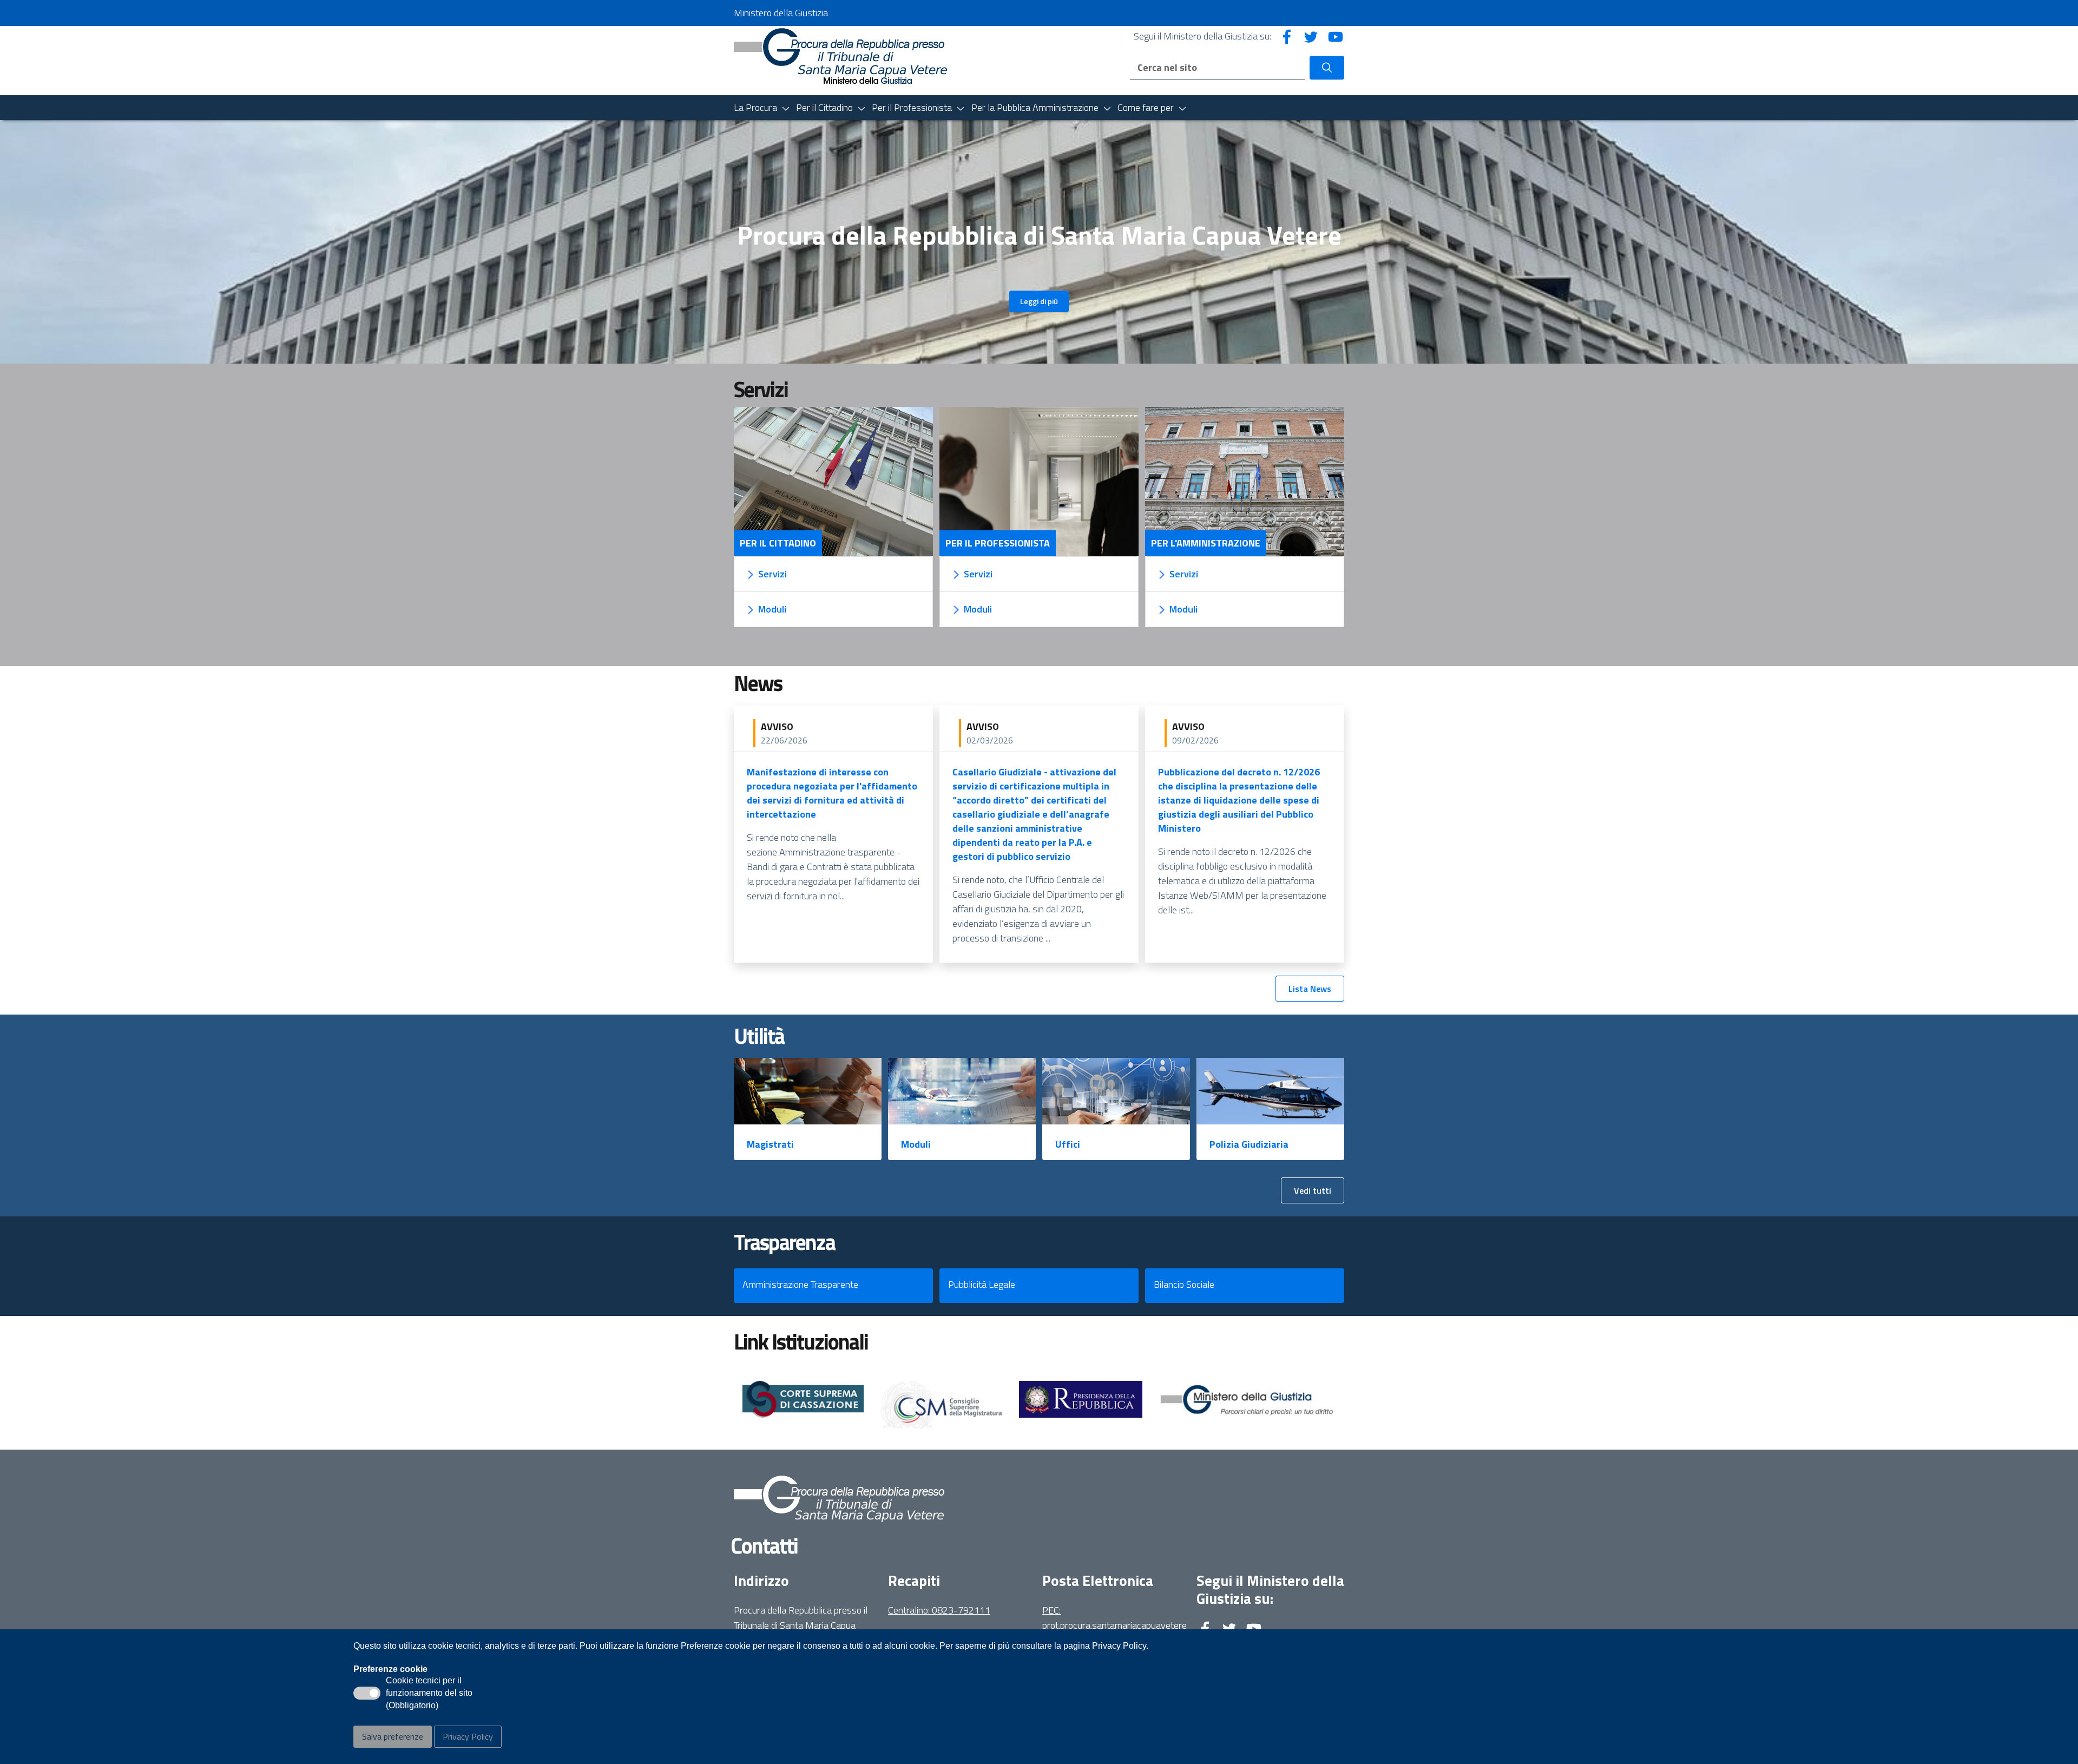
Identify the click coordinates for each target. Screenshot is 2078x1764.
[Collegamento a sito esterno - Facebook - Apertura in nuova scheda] (1287, 36)
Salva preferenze (393, 1736)
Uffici (1068, 1144)
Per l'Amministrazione (1206, 543)
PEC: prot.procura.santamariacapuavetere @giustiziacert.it (1114, 1625)
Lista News (1310, 989)
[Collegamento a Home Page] (841, 60)
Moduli (916, 1144)
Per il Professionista (998, 543)
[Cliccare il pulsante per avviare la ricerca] (1327, 68)
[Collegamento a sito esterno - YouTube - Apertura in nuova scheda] (1336, 36)
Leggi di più (1039, 301)
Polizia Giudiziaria (1249, 1144)
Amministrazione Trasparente (800, 1284)
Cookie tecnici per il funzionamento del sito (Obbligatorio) (429, 1694)
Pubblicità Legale (982, 1284)
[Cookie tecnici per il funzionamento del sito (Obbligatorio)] (367, 1693)
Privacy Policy (468, 1736)
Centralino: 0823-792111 (939, 1610)
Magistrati (770, 1144)
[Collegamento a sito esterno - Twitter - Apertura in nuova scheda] (1311, 36)
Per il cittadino (778, 543)
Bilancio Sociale (1184, 1284)
